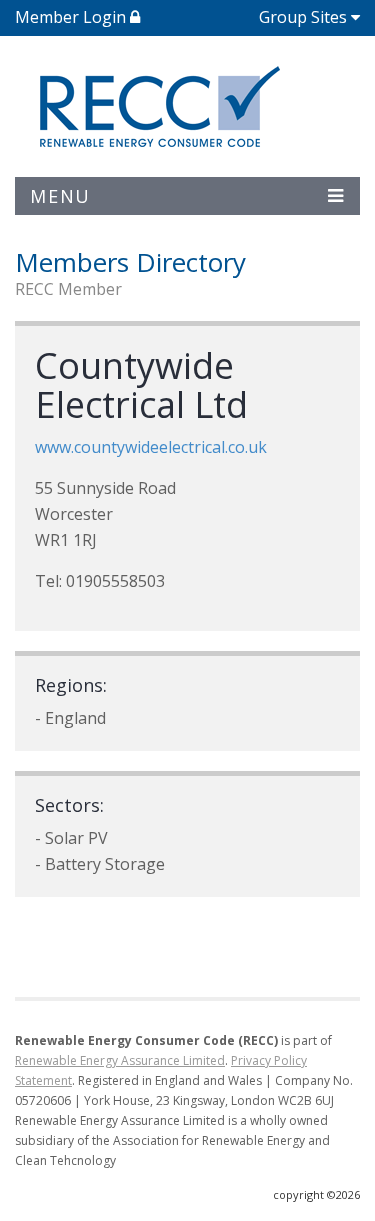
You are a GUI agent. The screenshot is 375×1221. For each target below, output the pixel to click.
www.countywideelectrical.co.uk (151, 447)
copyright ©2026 (316, 1194)
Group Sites (303, 17)
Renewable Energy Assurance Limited (120, 1060)
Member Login (72, 17)
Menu (60, 196)
